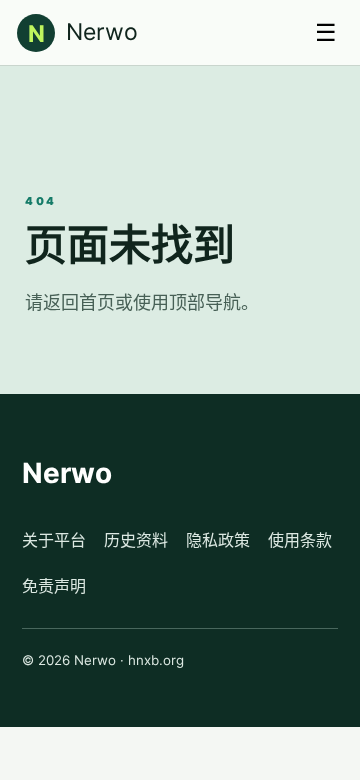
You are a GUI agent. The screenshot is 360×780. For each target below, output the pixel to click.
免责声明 (54, 586)
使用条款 (300, 540)
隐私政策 (218, 540)
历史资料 (136, 540)
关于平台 (54, 540)
